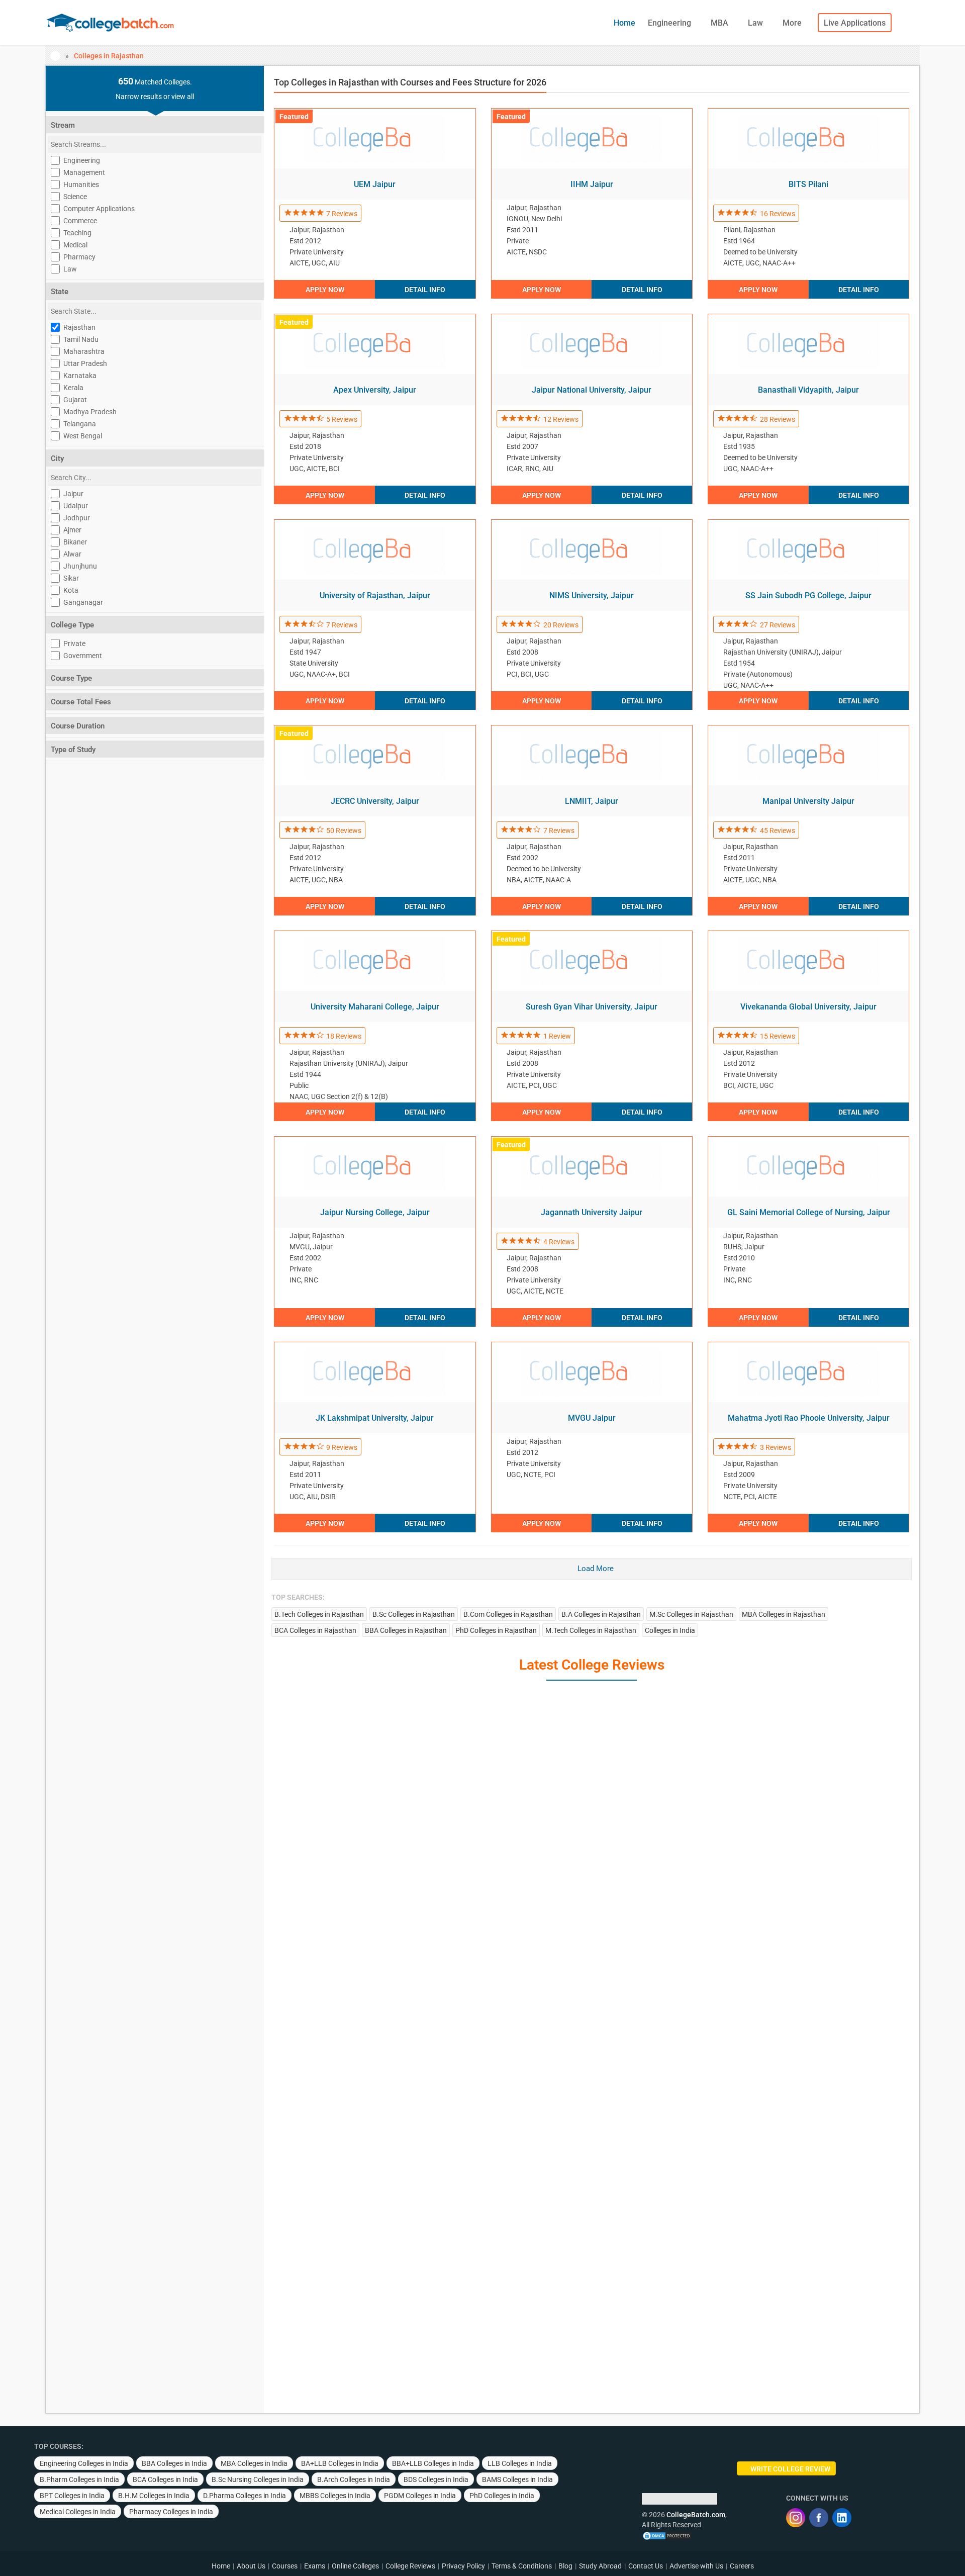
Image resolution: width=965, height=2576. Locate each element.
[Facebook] (819, 2518)
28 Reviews (778, 419)
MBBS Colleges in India (335, 2496)
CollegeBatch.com (696, 2515)
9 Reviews (342, 1447)
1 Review (557, 1036)
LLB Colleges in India (520, 2463)
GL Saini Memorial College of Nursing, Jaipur (809, 1212)
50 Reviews (344, 831)
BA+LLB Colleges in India (340, 2463)
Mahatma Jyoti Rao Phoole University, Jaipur (809, 1418)
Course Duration (78, 726)
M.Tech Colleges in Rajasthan (591, 1630)
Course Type (71, 678)
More (793, 23)
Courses (285, 2566)
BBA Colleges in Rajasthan (406, 1630)
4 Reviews (559, 1242)
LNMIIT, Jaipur (592, 801)
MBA (720, 23)
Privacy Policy (463, 2566)
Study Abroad (600, 2566)
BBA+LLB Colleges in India (433, 2463)
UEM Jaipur (375, 184)
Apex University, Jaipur (375, 390)
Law (756, 23)
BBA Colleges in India (174, 2463)
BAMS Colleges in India (517, 2479)
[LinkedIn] (842, 2518)
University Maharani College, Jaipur (375, 1007)
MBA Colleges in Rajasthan (784, 1614)
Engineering (670, 23)
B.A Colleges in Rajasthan (601, 1614)
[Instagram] (796, 2518)
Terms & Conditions (522, 2566)
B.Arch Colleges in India (354, 2479)
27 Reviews (778, 625)
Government (83, 656)
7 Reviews (342, 214)
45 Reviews (778, 831)
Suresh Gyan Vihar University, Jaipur (592, 1007)
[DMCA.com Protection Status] (667, 2535)
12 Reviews (561, 419)
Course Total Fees (81, 702)
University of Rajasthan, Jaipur (375, 595)
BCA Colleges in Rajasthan (315, 1630)
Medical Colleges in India (78, 2512)
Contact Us (646, 2566)
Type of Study (73, 750)
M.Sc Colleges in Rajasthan (691, 1614)
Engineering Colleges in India (84, 2463)
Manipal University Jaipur (808, 801)
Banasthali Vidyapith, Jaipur (808, 390)
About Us (251, 2566)
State (60, 292)
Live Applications (855, 23)
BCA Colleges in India (165, 2479)
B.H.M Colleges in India (154, 2496)
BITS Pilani (808, 184)
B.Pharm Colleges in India (79, 2479)
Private (74, 643)
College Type (72, 625)
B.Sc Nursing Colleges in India (258, 2479)
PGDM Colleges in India (420, 2496)
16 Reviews (778, 214)
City (57, 458)
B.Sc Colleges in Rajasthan (414, 1614)
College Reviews (410, 2566)
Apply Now (325, 290)
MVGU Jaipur (592, 1418)
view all (183, 97)
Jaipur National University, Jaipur (592, 390)
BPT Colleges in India (72, 2496)
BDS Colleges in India (436, 2479)
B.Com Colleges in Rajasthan (508, 1614)
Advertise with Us (696, 2566)
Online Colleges (355, 2566)
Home (624, 23)
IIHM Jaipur (592, 184)
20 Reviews (561, 625)
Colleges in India (670, 1630)
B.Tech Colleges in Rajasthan (319, 1614)
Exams (315, 2566)
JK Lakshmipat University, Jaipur (375, 1418)
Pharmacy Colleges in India (171, 2512)
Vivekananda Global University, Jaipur (808, 1007)
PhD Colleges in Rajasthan (496, 1630)
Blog (565, 2566)
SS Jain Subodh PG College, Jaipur (808, 595)
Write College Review (790, 2469)
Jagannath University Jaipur (592, 1212)
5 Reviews (342, 419)
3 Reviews (776, 1447)
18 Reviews (344, 1036)
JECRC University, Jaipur (375, 801)
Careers (742, 2566)
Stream (63, 125)
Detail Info (425, 290)
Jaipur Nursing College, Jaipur (375, 1212)
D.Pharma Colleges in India (245, 2496)
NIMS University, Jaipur (592, 595)
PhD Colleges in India (502, 2496)
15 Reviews (778, 1036)
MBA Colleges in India (254, 2463)
